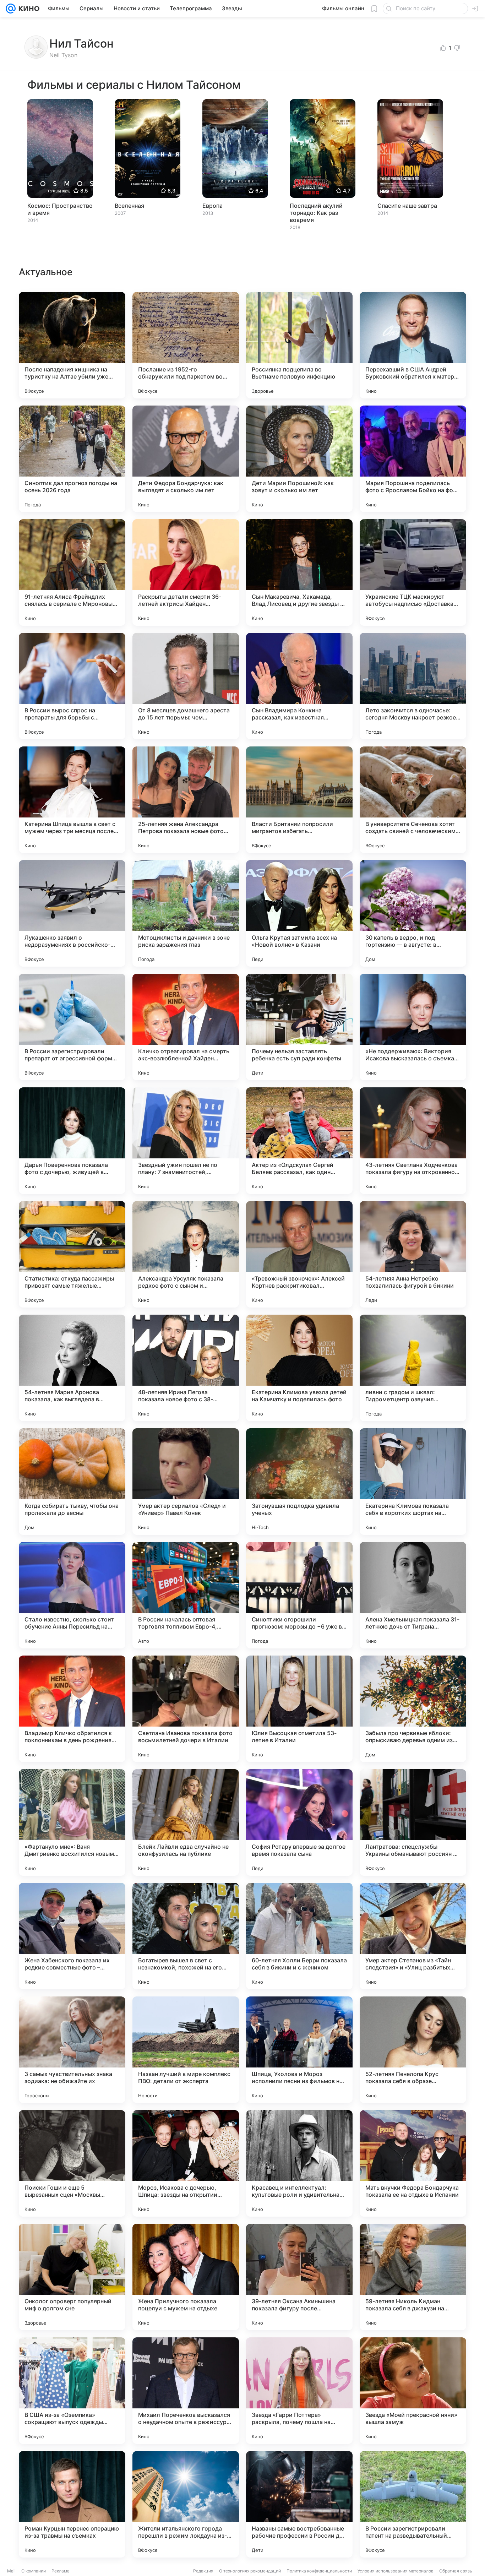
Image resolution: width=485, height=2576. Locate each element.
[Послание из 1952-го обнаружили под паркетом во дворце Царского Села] (186, 345)
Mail (11, 2571)
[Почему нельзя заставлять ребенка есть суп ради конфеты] (299, 1027)
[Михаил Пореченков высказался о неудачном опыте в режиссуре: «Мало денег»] (186, 2391)
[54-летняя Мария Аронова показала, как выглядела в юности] (72, 1368)
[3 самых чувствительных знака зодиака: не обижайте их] (72, 2050)
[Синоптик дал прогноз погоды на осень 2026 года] (72, 459)
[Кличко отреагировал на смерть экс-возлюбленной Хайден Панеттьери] (186, 1027)
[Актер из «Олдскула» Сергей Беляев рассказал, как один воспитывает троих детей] (299, 1141)
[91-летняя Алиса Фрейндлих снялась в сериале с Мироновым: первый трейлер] (72, 572)
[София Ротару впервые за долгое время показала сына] (299, 1822)
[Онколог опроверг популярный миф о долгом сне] (72, 2277)
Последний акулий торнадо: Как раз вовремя (316, 213)
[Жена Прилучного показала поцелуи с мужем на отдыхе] (186, 2277)
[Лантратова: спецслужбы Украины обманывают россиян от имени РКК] (413, 1822)
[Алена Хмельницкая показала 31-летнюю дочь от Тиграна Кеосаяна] (413, 1595)
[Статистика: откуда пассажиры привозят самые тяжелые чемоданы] (72, 1254)
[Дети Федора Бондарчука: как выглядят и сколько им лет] (186, 459)
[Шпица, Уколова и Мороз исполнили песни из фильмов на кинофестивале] (299, 2050)
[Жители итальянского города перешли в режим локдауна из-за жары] (186, 2504)
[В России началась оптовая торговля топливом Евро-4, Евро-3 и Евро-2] (186, 1595)
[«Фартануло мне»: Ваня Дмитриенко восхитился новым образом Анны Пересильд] (72, 1822)
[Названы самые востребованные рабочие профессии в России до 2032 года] (299, 2504)
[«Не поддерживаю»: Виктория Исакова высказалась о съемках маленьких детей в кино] (413, 1027)
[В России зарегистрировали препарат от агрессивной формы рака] (72, 1027)
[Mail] (11, 9)
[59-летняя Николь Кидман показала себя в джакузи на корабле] (413, 2277)
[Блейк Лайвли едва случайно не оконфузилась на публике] (186, 1822)
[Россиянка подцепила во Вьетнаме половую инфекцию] (299, 345)
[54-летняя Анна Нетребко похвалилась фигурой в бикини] (413, 1254)
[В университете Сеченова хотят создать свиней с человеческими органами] (413, 800)
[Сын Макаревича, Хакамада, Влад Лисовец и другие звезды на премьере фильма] (299, 572)
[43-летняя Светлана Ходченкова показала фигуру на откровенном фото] (413, 1141)
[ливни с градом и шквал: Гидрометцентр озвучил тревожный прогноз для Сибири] (413, 1368)
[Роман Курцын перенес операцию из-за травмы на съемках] (72, 2504)
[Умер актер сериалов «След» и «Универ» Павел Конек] (186, 1482)
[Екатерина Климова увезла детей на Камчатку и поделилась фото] (299, 1368)
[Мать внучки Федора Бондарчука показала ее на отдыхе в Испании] (413, 2163)
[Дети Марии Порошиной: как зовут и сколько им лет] (299, 459)
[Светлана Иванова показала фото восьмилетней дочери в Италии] (186, 1709)
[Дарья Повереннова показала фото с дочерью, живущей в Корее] (72, 1141)
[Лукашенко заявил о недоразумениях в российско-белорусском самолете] (72, 913)
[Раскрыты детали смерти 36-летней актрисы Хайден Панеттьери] (186, 572)
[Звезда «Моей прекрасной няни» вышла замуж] (413, 2391)
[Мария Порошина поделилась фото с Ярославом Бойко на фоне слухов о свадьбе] (413, 459)
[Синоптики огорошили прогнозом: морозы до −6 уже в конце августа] (299, 1595)
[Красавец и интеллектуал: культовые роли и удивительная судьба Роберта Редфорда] (299, 2163)
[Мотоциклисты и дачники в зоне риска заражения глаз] (186, 913)
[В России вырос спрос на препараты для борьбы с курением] (72, 686)
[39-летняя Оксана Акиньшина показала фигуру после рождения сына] (299, 2277)
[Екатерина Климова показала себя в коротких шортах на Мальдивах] (413, 1482)
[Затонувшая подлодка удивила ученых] (299, 1482)
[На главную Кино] (28, 9)
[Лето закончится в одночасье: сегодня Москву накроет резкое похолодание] (413, 686)
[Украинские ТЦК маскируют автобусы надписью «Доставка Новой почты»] (413, 572)
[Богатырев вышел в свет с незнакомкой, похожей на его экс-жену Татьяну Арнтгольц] (186, 1936)
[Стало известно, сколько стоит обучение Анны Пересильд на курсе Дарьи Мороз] (72, 1595)
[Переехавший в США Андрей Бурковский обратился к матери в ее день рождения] (413, 345)
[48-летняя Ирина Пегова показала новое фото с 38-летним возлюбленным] (186, 1368)
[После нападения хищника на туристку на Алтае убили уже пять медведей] (72, 345)
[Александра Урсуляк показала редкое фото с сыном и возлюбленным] (186, 1254)
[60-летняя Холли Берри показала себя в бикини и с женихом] (299, 1936)
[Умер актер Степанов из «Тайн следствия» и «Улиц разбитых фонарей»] (413, 1936)
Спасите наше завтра (407, 206)
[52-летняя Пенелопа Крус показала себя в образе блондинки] (413, 2050)
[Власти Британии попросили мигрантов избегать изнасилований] (299, 800)
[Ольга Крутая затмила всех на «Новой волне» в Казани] (299, 913)
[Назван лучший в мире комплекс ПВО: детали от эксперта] (186, 2050)
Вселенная (129, 206)
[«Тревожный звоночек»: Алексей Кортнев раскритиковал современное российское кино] (299, 1254)
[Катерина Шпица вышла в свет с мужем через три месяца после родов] (72, 800)
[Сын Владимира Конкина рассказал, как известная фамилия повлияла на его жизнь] (299, 686)
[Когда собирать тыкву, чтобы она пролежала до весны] (72, 1482)
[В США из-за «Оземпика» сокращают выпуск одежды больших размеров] (72, 2391)
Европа (212, 206)
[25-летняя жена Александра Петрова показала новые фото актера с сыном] (186, 800)
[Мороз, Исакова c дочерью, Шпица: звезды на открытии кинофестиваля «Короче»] (186, 2163)
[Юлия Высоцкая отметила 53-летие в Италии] (299, 1709)
